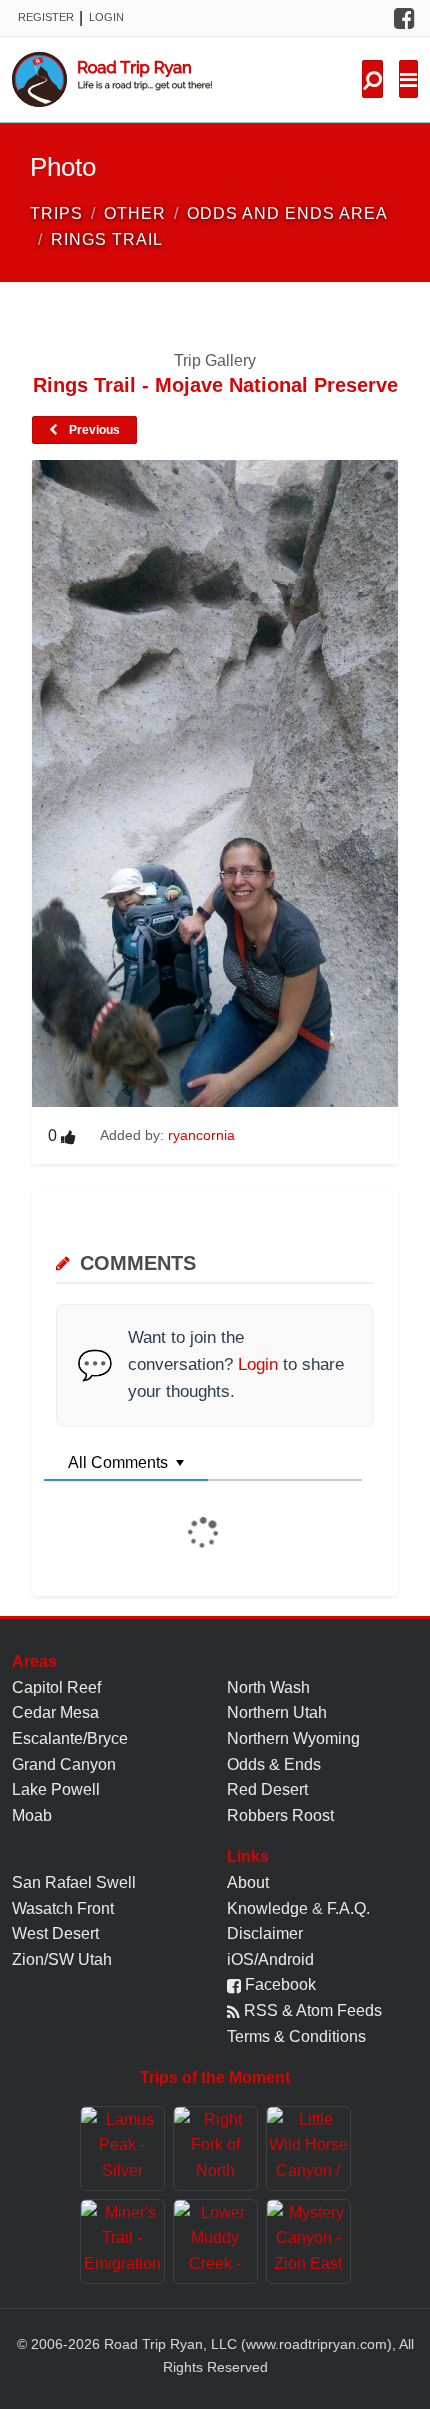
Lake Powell (56, 1789)
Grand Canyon (64, 1764)
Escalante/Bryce (70, 1738)
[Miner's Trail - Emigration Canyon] (122, 2241)
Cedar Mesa (55, 1712)
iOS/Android (270, 1959)
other (135, 213)
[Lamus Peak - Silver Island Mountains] (122, 2148)
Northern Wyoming (293, 1738)
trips (56, 213)
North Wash (268, 1687)
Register (46, 17)
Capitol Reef (56, 1687)
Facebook (278, 1984)
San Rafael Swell (74, 1882)
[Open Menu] (408, 79)
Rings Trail (107, 239)
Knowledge (267, 1908)
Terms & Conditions (296, 2036)
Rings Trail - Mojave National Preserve (215, 385)
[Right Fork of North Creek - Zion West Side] (215, 2148)
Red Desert (267, 1789)
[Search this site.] (372, 79)
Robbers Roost (280, 1815)
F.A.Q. (348, 1908)
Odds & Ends (274, 1764)
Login (106, 17)
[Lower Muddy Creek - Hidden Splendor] (215, 2241)
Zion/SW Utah (62, 1959)
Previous (93, 430)
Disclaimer (265, 1933)
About (248, 1882)
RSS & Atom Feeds (311, 2010)
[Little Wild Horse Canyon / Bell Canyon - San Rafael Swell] (308, 2148)
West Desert (55, 1933)
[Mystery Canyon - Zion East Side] (308, 2241)
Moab (32, 1815)
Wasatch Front (63, 1908)
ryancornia (201, 1135)
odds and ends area (287, 213)
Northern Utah (277, 1712)
